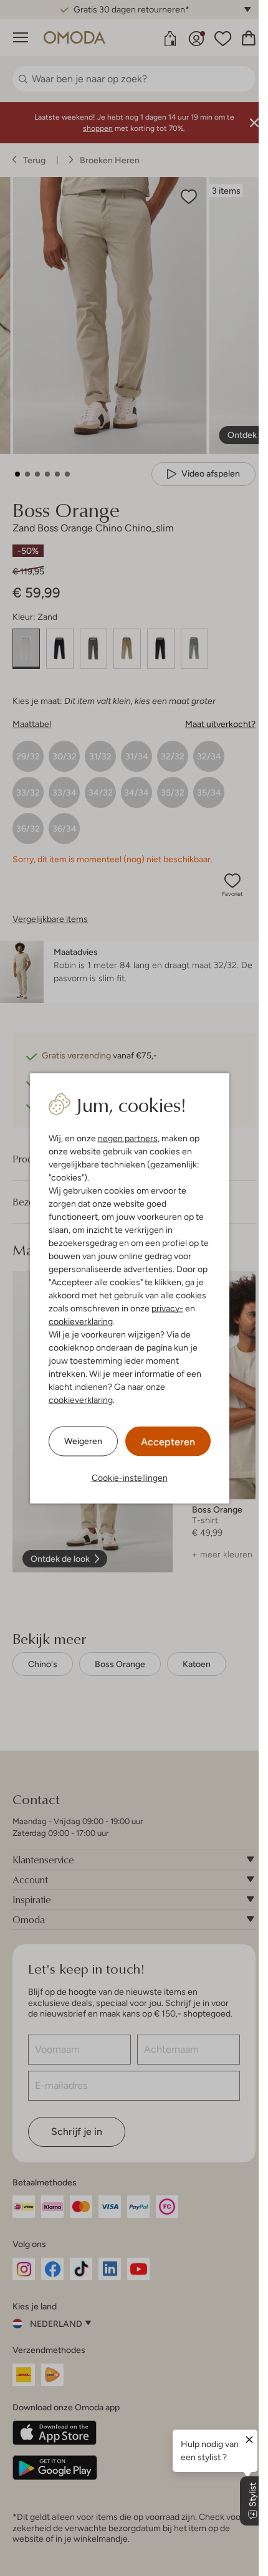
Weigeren (83, 1441)
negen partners (128, 1138)
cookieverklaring (81, 1321)
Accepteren (168, 1441)
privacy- (167, 1308)
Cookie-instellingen (130, 1477)
